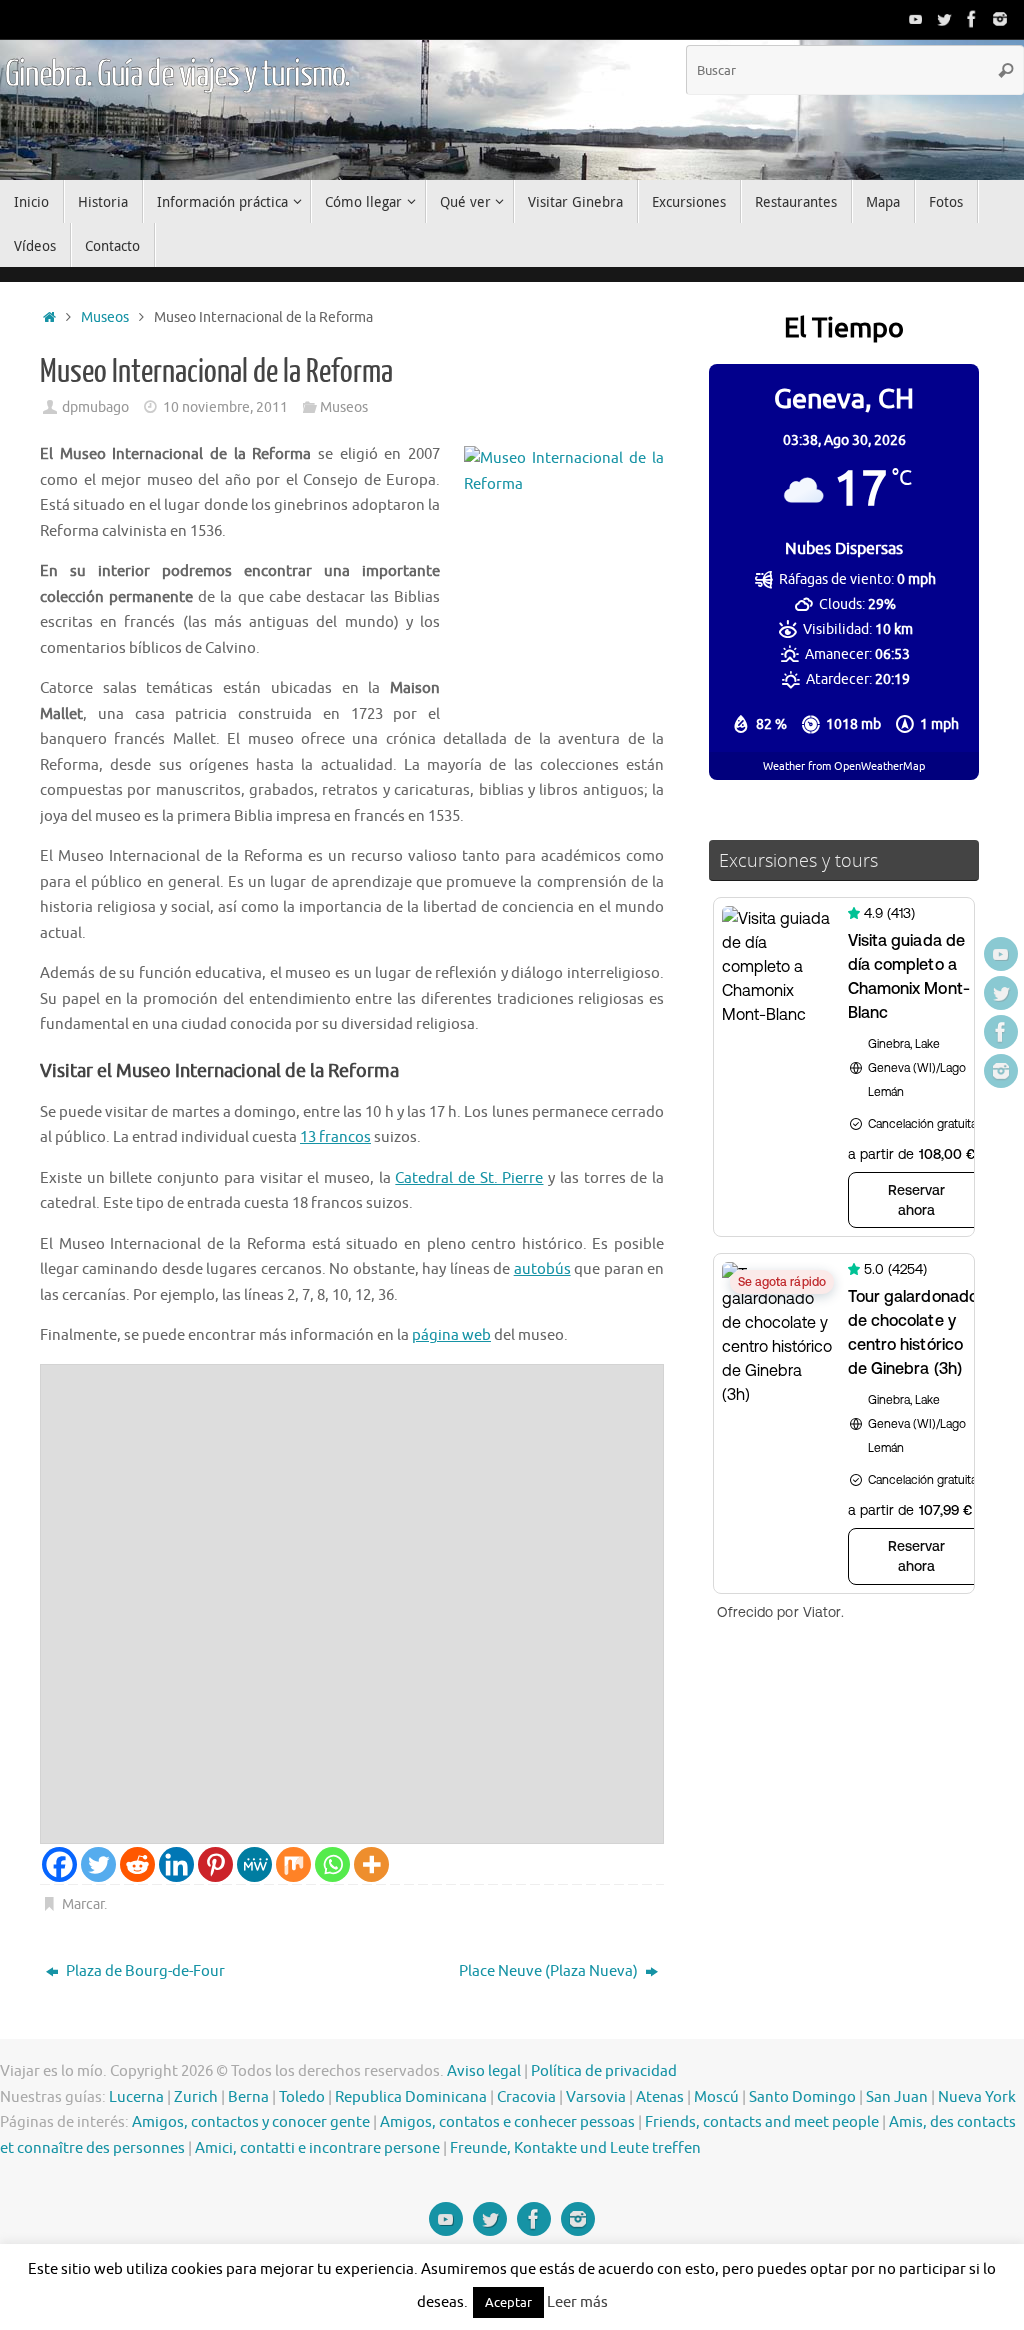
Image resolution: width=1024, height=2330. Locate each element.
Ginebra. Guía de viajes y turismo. (177, 75)
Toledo (302, 2097)
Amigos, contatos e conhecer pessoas (507, 2122)
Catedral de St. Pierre (469, 1178)
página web (451, 1335)
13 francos (335, 1137)
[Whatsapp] (332, 1864)
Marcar (83, 1904)
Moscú (716, 2097)
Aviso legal (484, 2071)
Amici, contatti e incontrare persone (317, 2148)
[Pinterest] (215, 1864)
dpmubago (95, 407)
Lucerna (136, 2097)
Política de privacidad (604, 2071)
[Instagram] (1000, 19)
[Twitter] (944, 19)
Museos (105, 317)
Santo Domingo (802, 2097)
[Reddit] (137, 1864)
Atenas (660, 2097)
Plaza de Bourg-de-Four (144, 1971)
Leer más (577, 2302)
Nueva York (977, 2097)
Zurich (196, 2097)
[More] (371, 1864)
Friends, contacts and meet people (762, 2122)
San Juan (897, 2097)
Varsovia (596, 2097)
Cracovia (526, 2097)
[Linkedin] (176, 1864)
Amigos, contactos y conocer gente (251, 2122)
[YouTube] (916, 19)
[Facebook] (972, 19)
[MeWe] (254, 1864)
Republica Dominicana (411, 2097)
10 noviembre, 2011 (225, 407)
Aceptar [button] (508, 2302)
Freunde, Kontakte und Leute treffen (575, 2148)
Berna (248, 2097)
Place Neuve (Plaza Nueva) (550, 1971)
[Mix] (293, 1864)
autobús (542, 1269)
